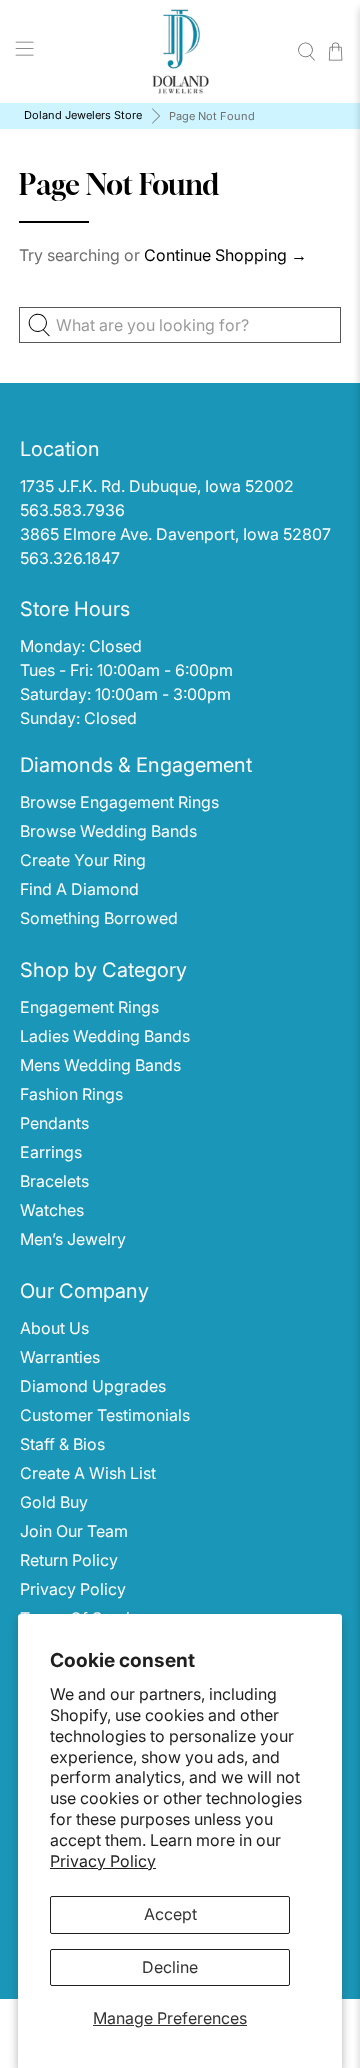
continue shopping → (225, 255)
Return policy (69, 1560)
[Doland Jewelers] (180, 51)
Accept (170, 1914)
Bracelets (54, 1181)
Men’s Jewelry (73, 1239)
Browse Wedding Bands (108, 831)
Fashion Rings (71, 1094)
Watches (52, 1210)
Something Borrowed (99, 918)
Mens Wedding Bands (100, 1065)
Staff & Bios (62, 1444)
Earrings (51, 1152)
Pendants (54, 1123)
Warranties (60, 1357)
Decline (170, 1967)
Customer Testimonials (105, 1415)
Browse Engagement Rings (119, 802)
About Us (54, 1328)
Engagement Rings (89, 1007)
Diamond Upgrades (93, 1386)
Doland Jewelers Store (83, 115)
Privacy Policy (103, 1861)
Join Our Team (74, 1531)
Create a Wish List (88, 1473)
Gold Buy (54, 1502)
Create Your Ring (83, 860)
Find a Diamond (79, 889)
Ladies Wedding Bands (105, 1036)
